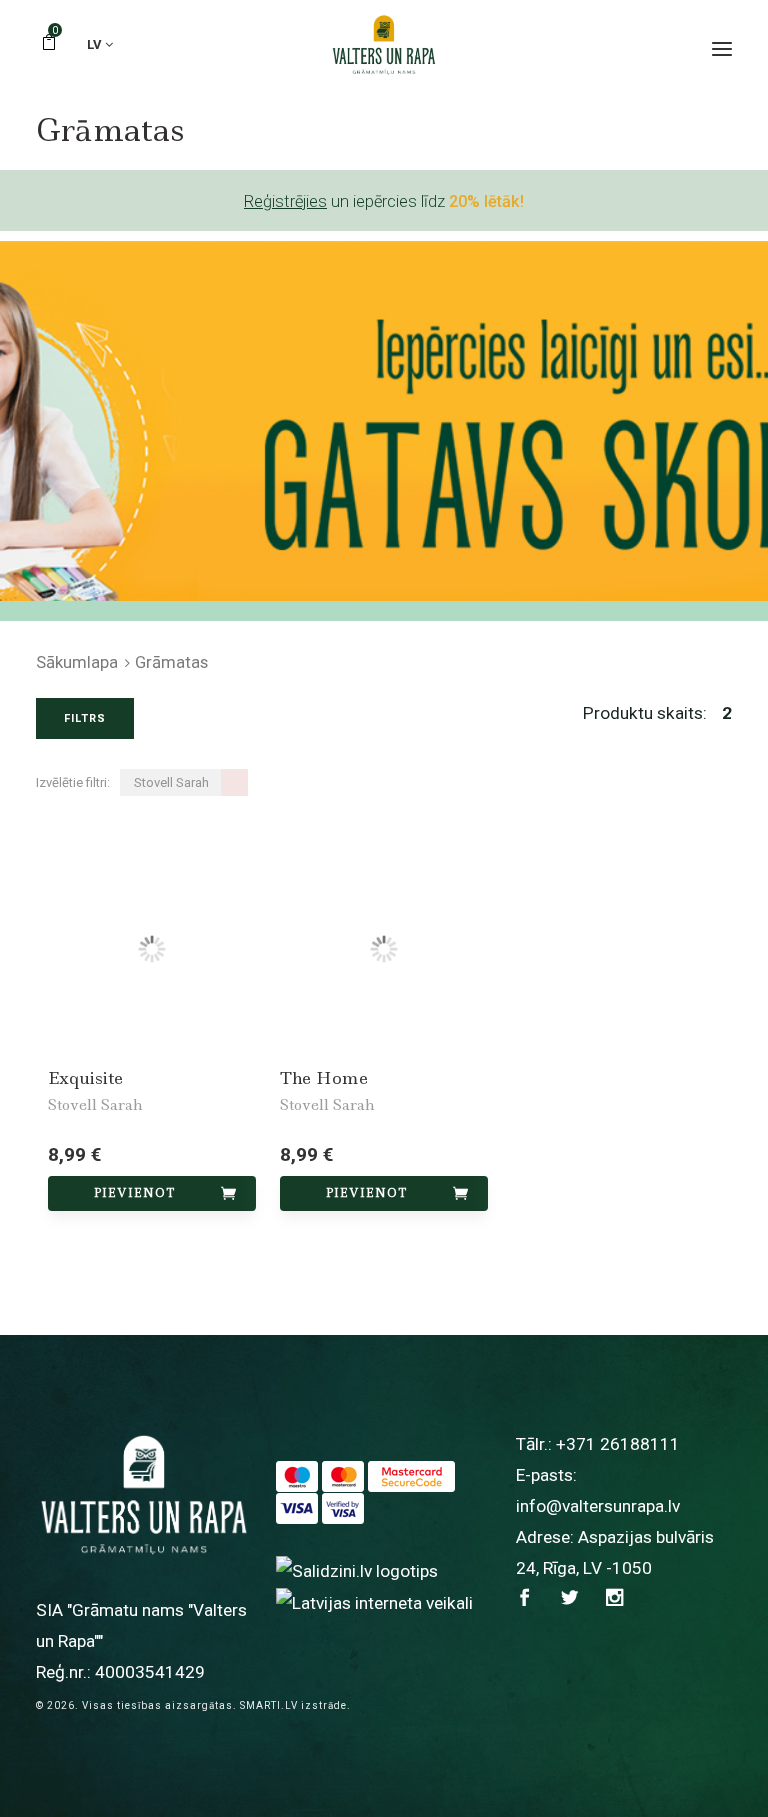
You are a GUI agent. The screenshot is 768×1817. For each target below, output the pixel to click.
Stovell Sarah (95, 1105)
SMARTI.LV (269, 1705)
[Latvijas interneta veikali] (374, 1602)
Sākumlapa (77, 662)
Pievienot (134, 1193)
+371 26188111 (618, 1444)
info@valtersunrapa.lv (598, 1506)
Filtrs (85, 718)
